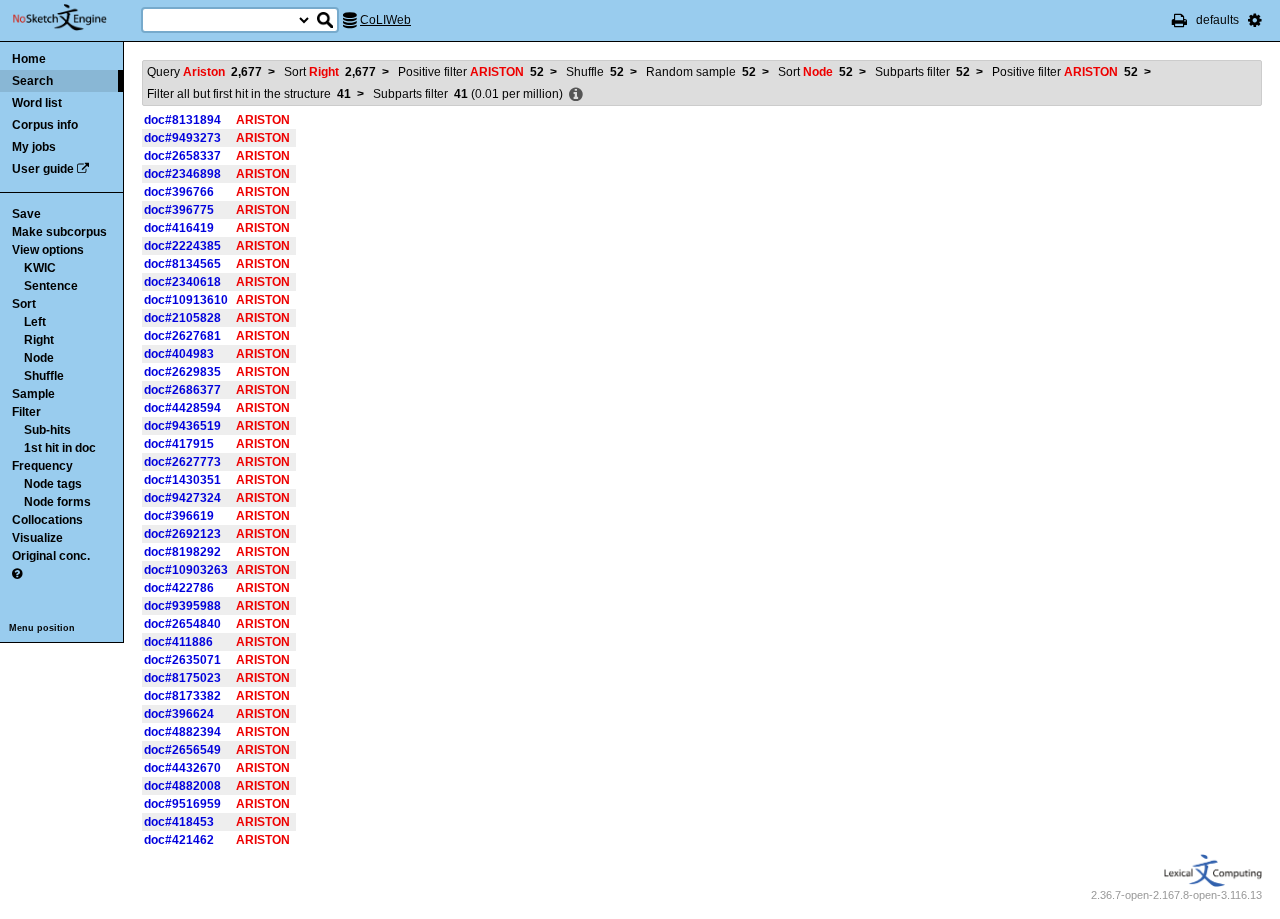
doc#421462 (179, 840)
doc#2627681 (182, 336)
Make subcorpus (59, 232)
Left (35, 322)
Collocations (47, 520)
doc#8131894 (182, 120)
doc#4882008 (182, 786)
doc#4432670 (182, 768)
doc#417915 (179, 444)
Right (39, 340)
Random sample (701, 72)
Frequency (42, 466)
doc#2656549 (182, 750)
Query (204, 72)
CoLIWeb (385, 20)
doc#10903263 (186, 570)
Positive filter (471, 72)
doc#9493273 (182, 138)
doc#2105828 (182, 318)
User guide (43, 169)
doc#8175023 (182, 678)
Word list (37, 103)
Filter (26, 412)
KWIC (40, 268)
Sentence (51, 286)
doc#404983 (179, 354)
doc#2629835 (182, 372)
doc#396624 (179, 714)
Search (32, 81)
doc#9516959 (182, 804)
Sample (33, 394)
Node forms (57, 502)
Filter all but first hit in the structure (249, 94)
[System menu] (1255, 20)
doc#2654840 (182, 624)
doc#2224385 (182, 246)
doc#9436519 (182, 426)
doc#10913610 (186, 300)
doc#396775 (179, 210)
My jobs (34, 147)
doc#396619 (179, 516)
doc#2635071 (182, 660)
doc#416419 (179, 228)
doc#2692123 (182, 534)
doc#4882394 (182, 732)
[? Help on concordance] (17, 574)
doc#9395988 (182, 606)
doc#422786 (179, 588)
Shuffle (44, 376)
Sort (24, 304)
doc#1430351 (182, 480)
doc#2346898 (182, 174)
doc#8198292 (182, 552)
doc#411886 (178, 642)
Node (39, 358)
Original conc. (51, 556)
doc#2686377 (182, 390)
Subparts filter (922, 72)
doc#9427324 (182, 498)
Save (26, 214)
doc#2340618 (182, 282)
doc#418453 (179, 822)
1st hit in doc (60, 448)
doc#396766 (179, 192)
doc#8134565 (182, 264)
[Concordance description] (576, 95)
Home (29, 59)
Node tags (53, 484)
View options (48, 250)
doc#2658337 (182, 156)
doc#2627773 (182, 462)
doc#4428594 (182, 408)
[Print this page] (1179, 20)
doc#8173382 (182, 696)
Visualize (37, 538)
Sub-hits (47, 430)
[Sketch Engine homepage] (74, 18)
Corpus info (45, 125)
